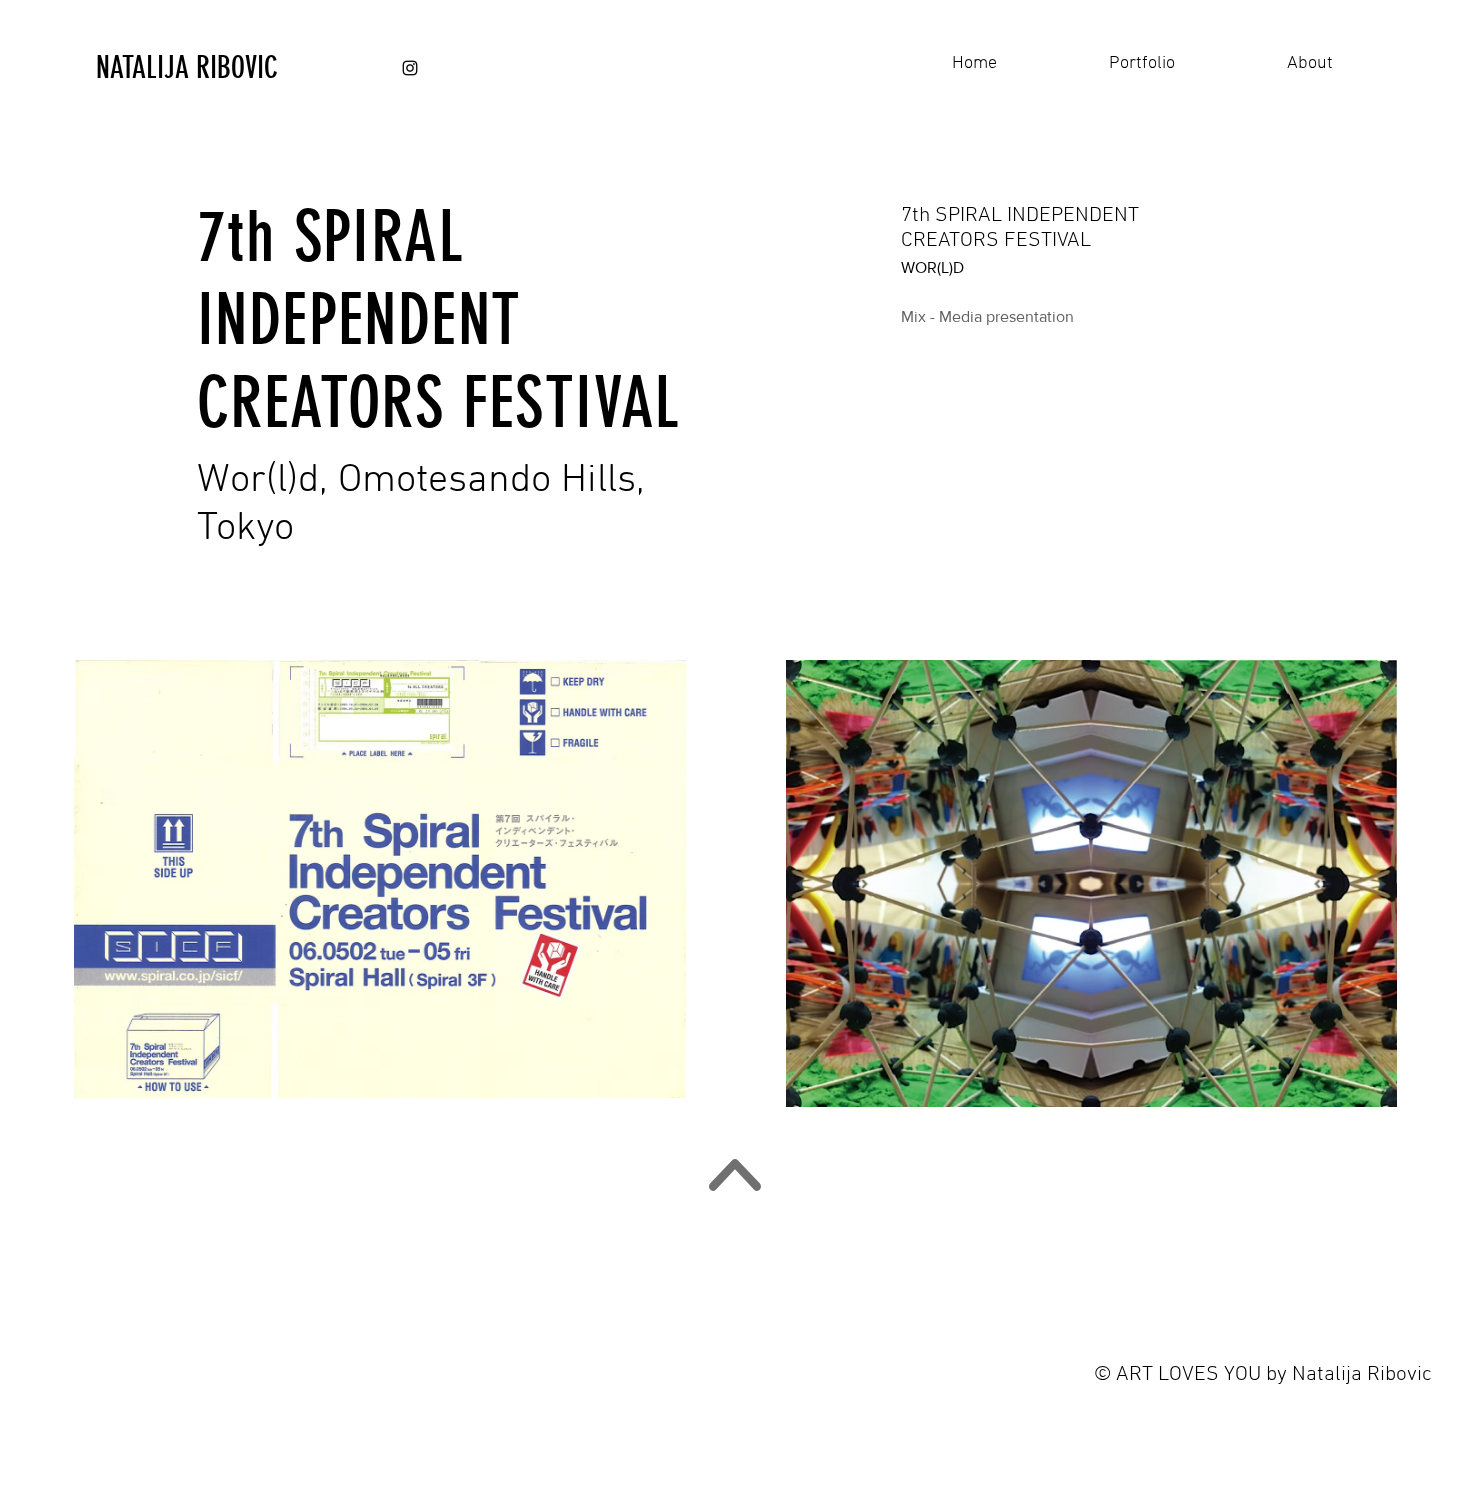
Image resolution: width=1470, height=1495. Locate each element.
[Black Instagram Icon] (410, 68)
